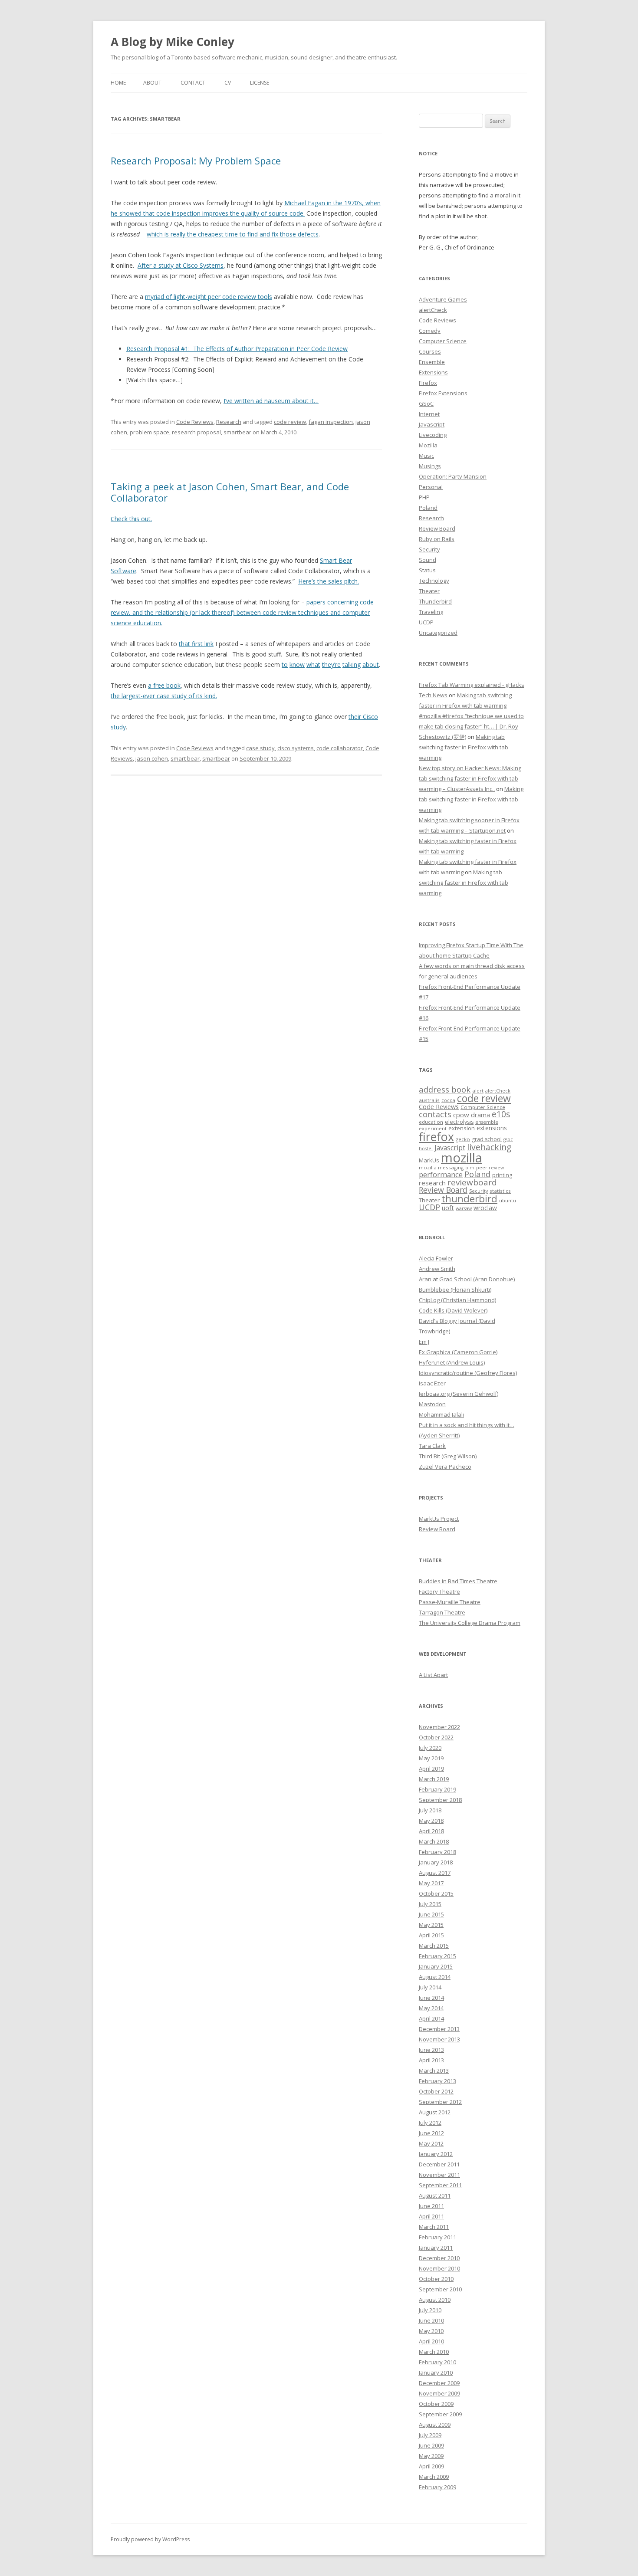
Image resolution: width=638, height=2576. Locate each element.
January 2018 (436, 1862)
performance (441, 1174)
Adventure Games (443, 299)
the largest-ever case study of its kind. (164, 696)
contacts (435, 1114)
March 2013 (434, 2071)
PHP (424, 497)
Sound (428, 560)
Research (229, 422)
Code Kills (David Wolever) (453, 1310)
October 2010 (436, 2279)
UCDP (426, 622)
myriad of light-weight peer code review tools (209, 297)
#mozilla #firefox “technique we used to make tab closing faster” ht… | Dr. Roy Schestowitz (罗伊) (471, 726)
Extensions (433, 372)
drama (480, 1115)
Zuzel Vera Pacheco (445, 1467)
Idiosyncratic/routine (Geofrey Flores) (468, 1373)
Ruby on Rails (437, 539)
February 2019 (437, 1789)
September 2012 (440, 2102)
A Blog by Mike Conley (173, 42)
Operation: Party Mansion (453, 476)
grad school (487, 1139)
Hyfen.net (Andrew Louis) (452, 1362)
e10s (501, 1114)
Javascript (432, 424)
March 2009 (434, 2477)
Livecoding (433, 435)
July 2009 (430, 2435)
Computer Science (443, 341)
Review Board (437, 528)
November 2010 (439, 2268)
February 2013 (437, 2081)
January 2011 (436, 2248)
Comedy (430, 331)
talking (352, 665)
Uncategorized (438, 633)
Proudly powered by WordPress (150, 2539)
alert (478, 1091)
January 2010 (436, 2373)
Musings (430, 466)
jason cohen (152, 758)
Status (427, 570)
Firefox (428, 383)
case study (260, 748)
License (260, 83)
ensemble (487, 1122)
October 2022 (436, 1737)
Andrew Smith (437, 1269)
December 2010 (439, 2258)
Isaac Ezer (432, 1383)
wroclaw (485, 1208)
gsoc (508, 1139)
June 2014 (431, 1998)
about (371, 665)
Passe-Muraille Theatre (450, 1602)
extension (462, 1128)
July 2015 (430, 1904)
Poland (428, 508)
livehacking (489, 1147)
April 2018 (431, 1831)
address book (445, 1089)
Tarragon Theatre (442, 1612)
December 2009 (439, 2383)
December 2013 (439, 2029)
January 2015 (436, 1966)
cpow (461, 1115)
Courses (430, 351)
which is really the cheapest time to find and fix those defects (233, 234)
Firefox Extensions (443, 393)
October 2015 (436, 1893)
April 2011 (431, 2216)
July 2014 (430, 1987)
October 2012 (436, 2091)
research (432, 1183)
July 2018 (430, 1810)
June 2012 (431, 2133)
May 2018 (431, 1821)
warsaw (464, 1208)
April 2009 (431, 2466)
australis (429, 1100)
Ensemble (432, 362)
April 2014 (431, 2018)
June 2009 (431, 2445)
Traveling (431, 612)
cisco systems (296, 748)
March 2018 (434, 1841)
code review (290, 422)
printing (502, 1175)
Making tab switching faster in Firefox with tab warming (464, 747)
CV (228, 83)
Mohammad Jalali (441, 1414)
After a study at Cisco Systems (181, 265)
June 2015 (431, 1914)
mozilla (462, 1158)
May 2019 (431, 1758)
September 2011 (440, 2185)
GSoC (426, 404)
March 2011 (434, 2227)
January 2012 (436, 2154)
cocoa (448, 1100)
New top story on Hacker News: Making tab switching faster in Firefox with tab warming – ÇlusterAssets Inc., (470, 778)
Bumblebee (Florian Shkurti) (455, 1290)
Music (426, 456)
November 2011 (439, 2175)
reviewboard (472, 1182)
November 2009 (439, 2393)
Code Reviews (195, 422)
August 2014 (435, 1977)
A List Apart (433, 1675)
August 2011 (435, 2195)
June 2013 (431, 2050)
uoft (448, 1208)
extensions (492, 1128)
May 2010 (431, 2331)
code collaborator (340, 748)
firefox (436, 1137)
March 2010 (434, 2352)
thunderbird (469, 1199)
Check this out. (131, 519)
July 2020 (430, 1748)
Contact (193, 83)
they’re (331, 665)
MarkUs (429, 1160)
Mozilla (428, 445)
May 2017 (431, 1883)
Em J (424, 1342)
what (313, 665)
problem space (150, 432)
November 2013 (439, 2039)
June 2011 (431, 2206)
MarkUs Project (439, 1519)
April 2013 (431, 2060)
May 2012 (431, 2143)
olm (470, 1168)
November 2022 (439, 1727)
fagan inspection (331, 422)
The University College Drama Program (470, 1623)
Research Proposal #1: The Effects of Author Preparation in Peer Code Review (237, 349)
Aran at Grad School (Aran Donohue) (467, 1279)
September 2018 (440, 1800)
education (431, 1122)
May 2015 (431, 1925)
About (152, 83)
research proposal (196, 432)
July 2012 (430, 2123)
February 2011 (437, 2237)
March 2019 (434, 1779)
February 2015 (437, 1956)
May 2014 (431, 2008)
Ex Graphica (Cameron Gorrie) (458, 1352)
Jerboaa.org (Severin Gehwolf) (459, 1394)
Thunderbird (435, 601)
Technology (434, 581)
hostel (426, 1149)
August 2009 (435, 2425)
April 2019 (431, 1769)
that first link (196, 644)
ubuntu (508, 1200)
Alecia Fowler (436, 1258)
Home (118, 83)
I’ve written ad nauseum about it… (271, 401)
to (285, 665)
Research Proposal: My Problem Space (196, 161)
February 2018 (437, 1852)
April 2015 (431, 1935)
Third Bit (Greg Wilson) (448, 1456)
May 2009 (431, 2456)
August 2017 (435, 1873)
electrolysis (459, 1122)
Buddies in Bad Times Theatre (458, 1581)
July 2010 (430, 2310)
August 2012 (435, 2112)
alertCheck (433, 310)
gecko (463, 1139)
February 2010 (437, 2362)
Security (429, 549)
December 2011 (439, 2164)
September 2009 (440, 2414)
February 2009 (437, 2487)
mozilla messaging (441, 1167)
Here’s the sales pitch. (329, 581)
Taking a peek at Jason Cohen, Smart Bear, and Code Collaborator (230, 492)
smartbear (237, 432)
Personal (431, 487)
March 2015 (434, 1946)
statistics (500, 1191)
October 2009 (436, 2404)
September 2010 (440, 2289)
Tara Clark (432, 1446)
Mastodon (432, 1404)
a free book (164, 685)
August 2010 (435, 2300)
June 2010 (431, 2320)
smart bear (185, 758)
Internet (429, 414)
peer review (490, 1168)
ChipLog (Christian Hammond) (457, 1300)
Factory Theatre (439, 1592)
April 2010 (431, 2341)
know (297, 665)
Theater (429, 591)
